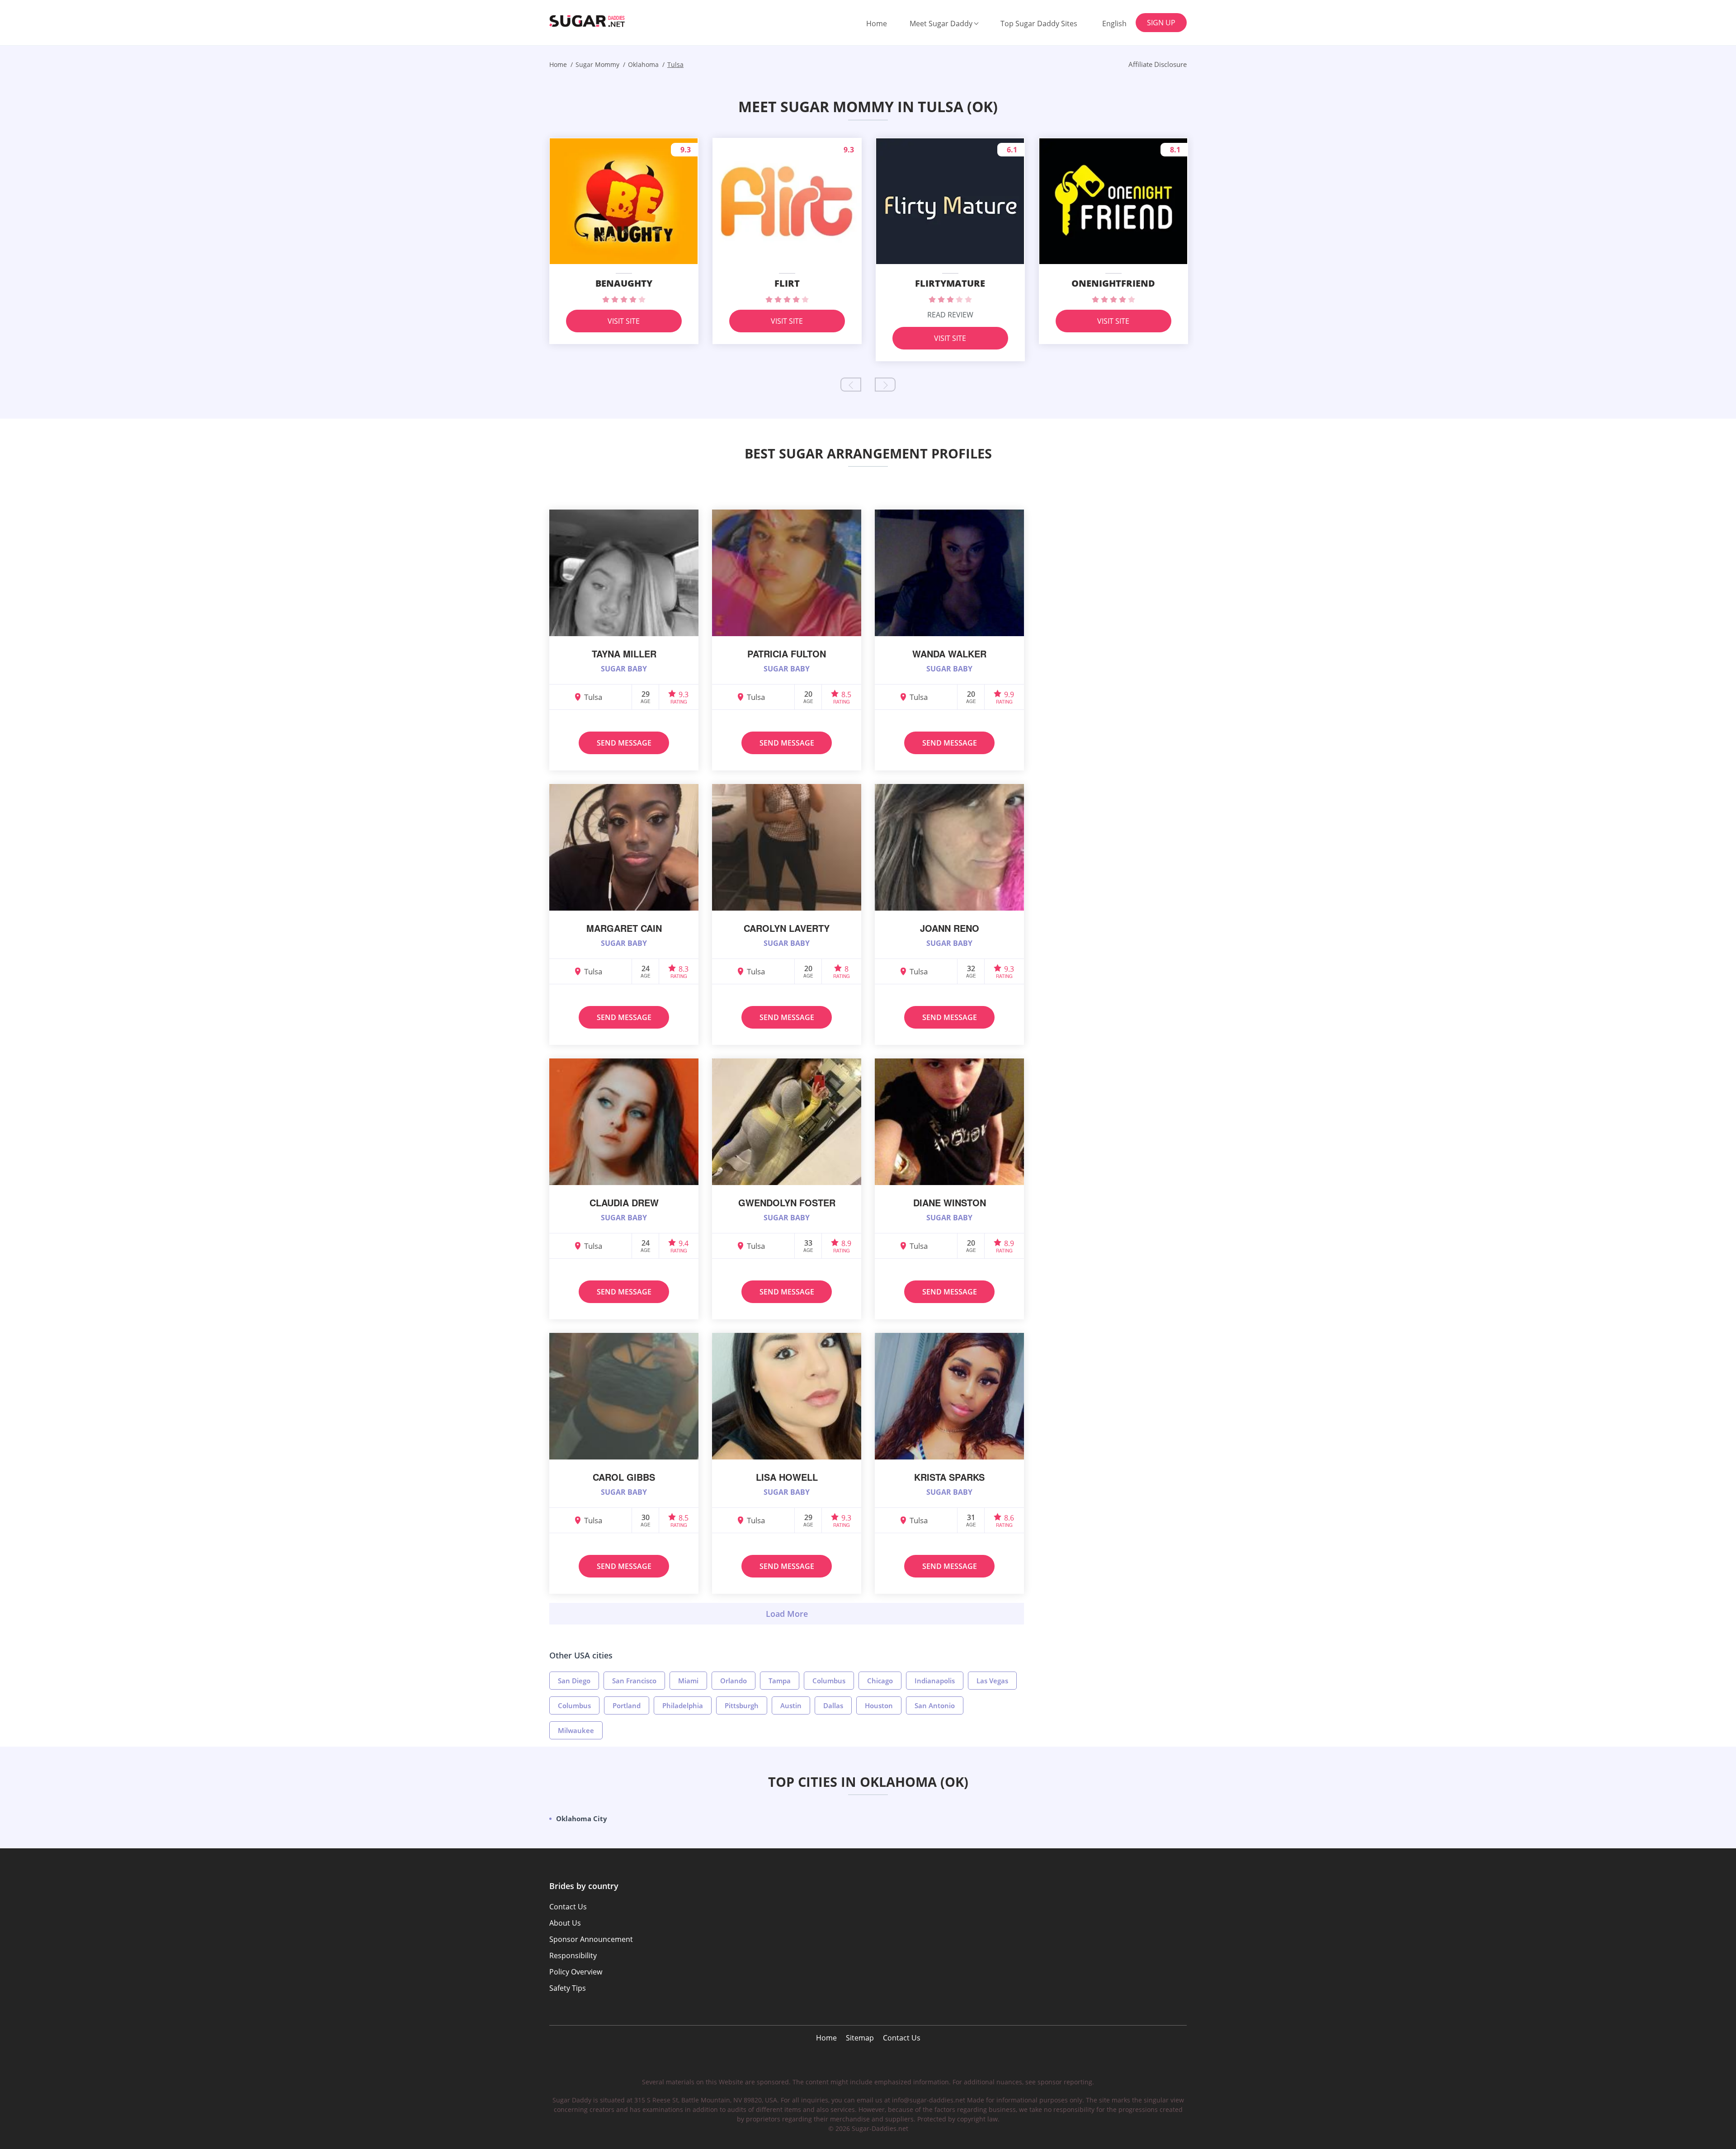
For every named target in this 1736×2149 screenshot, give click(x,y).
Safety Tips (568, 1988)
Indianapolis (935, 1681)
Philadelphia (683, 1705)
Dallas (833, 1705)
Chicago (880, 1681)
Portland (627, 1705)
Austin (791, 1705)
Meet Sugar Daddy (941, 24)
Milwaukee (576, 1730)
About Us (565, 1923)
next (885, 385)
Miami (688, 1681)
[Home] (595, 21)
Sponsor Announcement (591, 1939)
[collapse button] (787, 1614)
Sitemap (860, 2038)
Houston (879, 1705)
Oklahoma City (582, 1818)
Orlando (734, 1681)
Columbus (829, 1681)
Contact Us (902, 2038)
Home (877, 24)
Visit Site (624, 321)
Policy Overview (576, 1972)
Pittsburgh (742, 1705)
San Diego (574, 1681)
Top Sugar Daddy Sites (1039, 24)
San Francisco (634, 1681)
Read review (950, 315)
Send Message (624, 743)
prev (851, 385)
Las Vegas (992, 1681)
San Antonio (935, 1705)
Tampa (780, 1681)
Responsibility (573, 1955)
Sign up (1161, 23)
